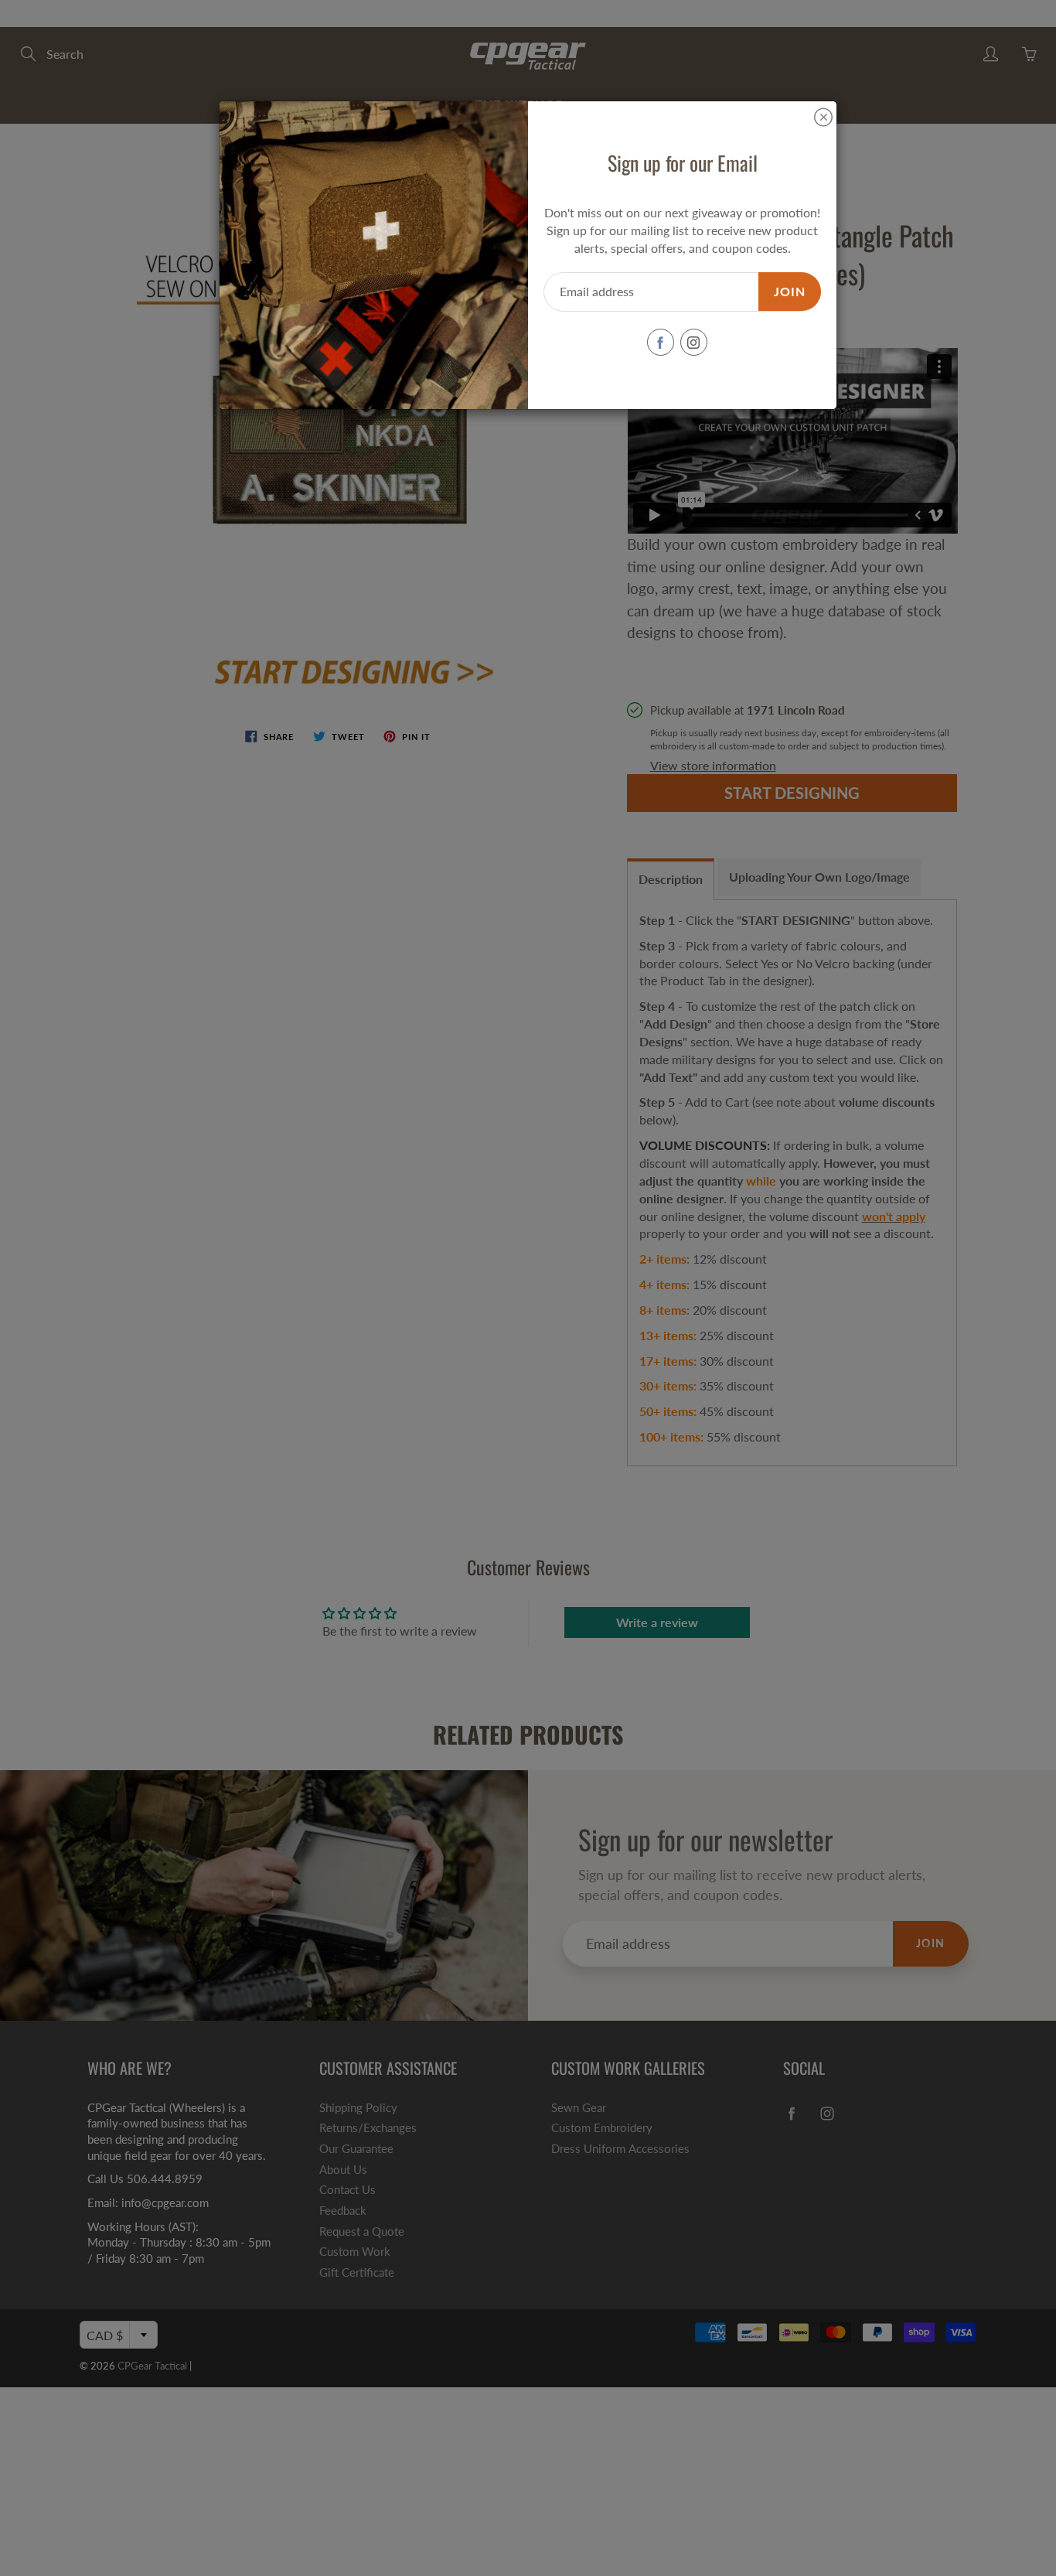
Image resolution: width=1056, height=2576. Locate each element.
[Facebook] (661, 342)
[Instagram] (694, 342)
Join (790, 291)
